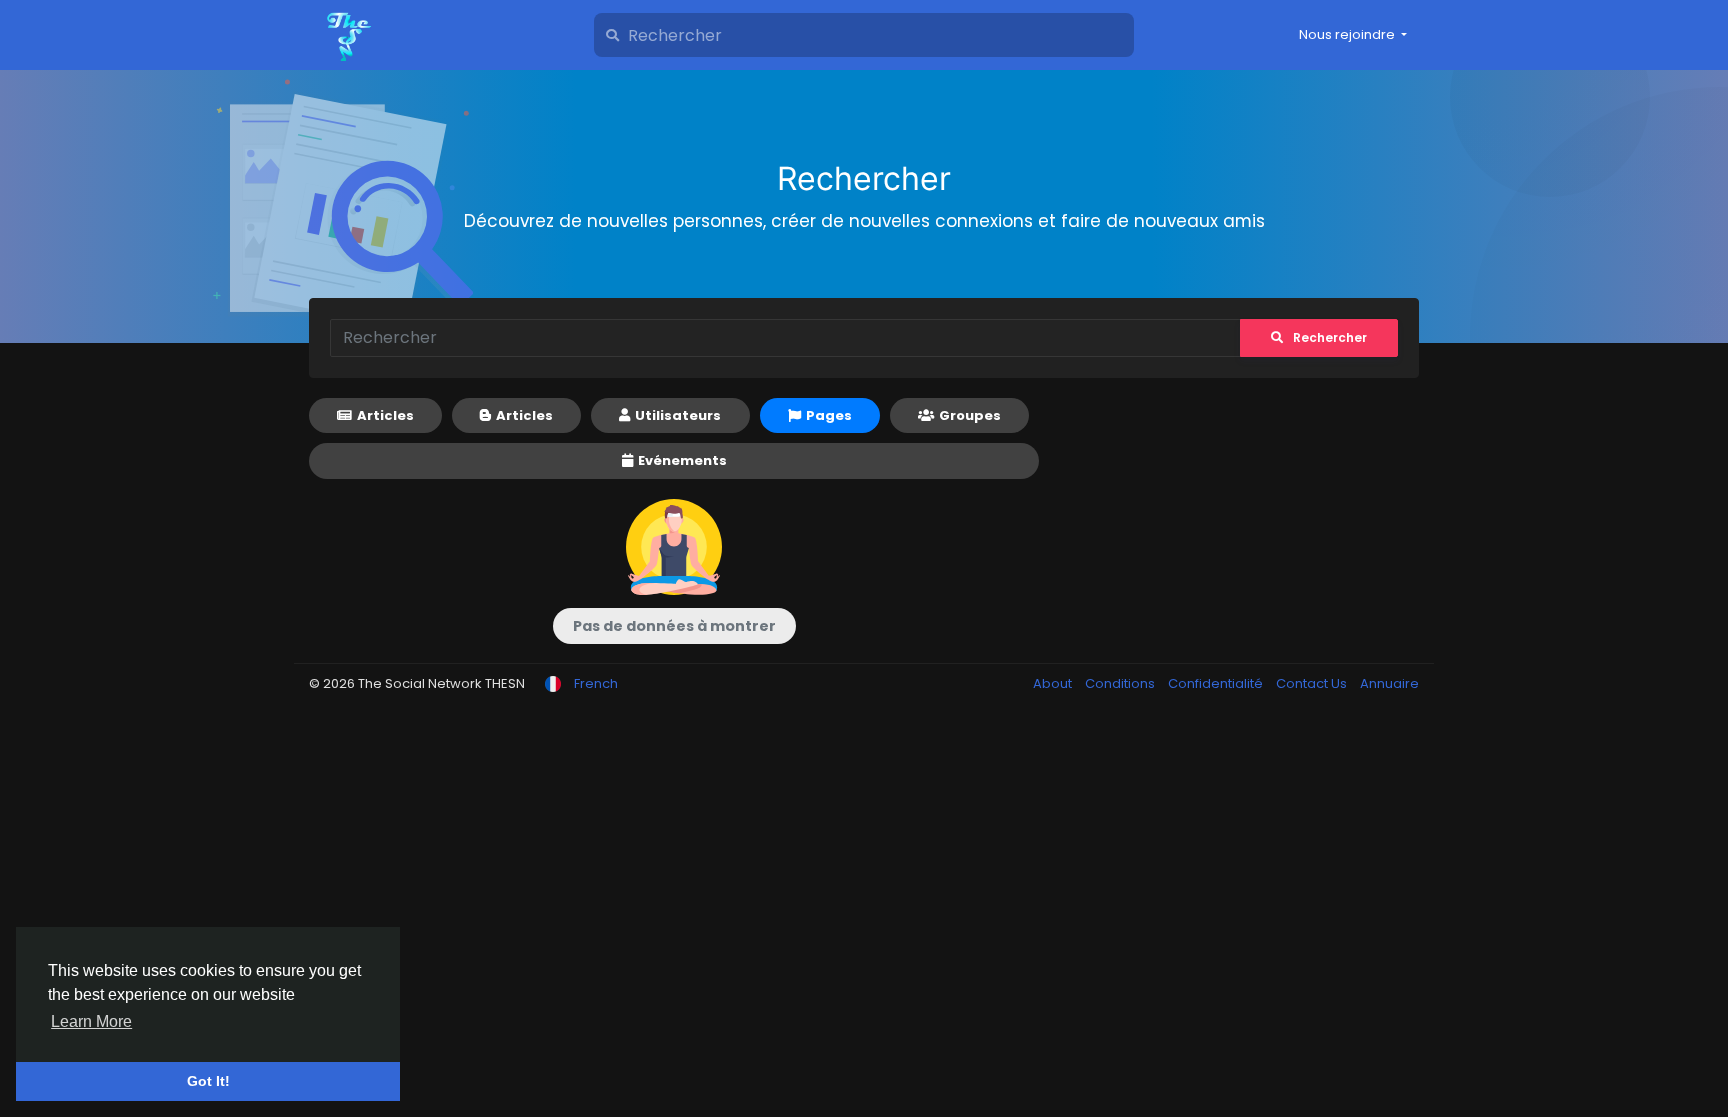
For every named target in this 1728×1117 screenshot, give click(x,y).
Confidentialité (1217, 683)
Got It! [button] (208, 1081)
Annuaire (1389, 683)
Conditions (1121, 683)
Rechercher (1330, 337)
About (1054, 683)
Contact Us (1313, 683)
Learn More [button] (91, 1021)
